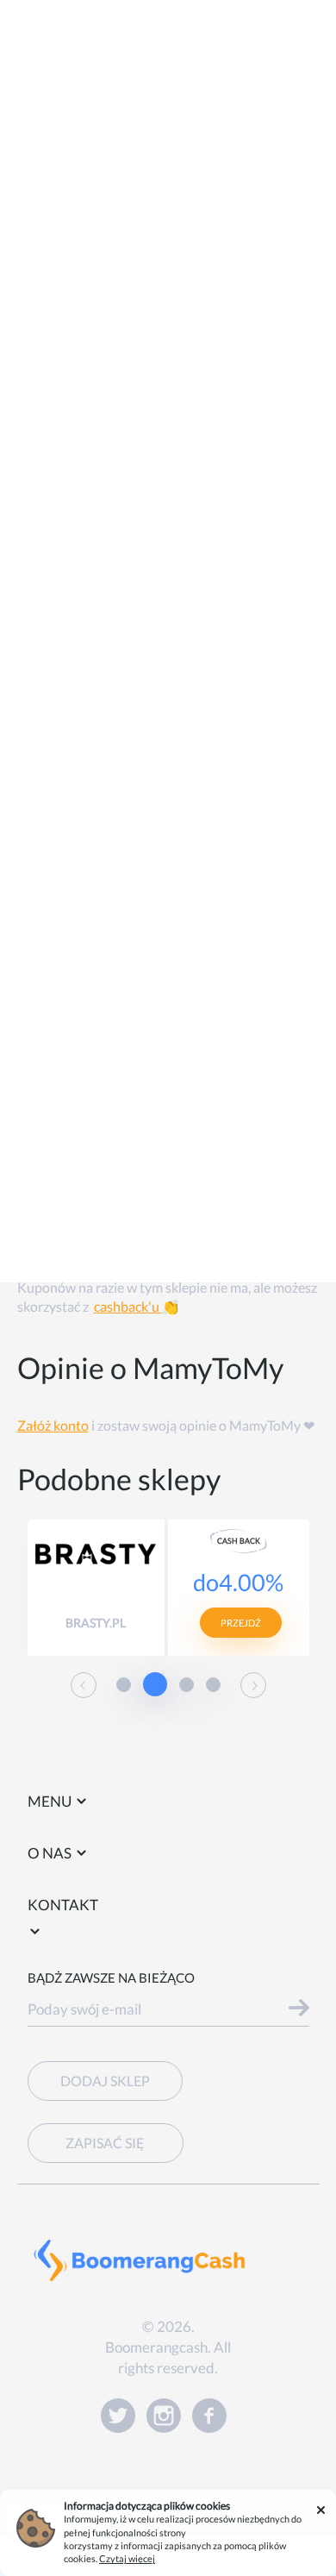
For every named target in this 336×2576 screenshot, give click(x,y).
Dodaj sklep (105, 2081)
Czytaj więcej (127, 2558)
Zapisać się (105, 2143)
